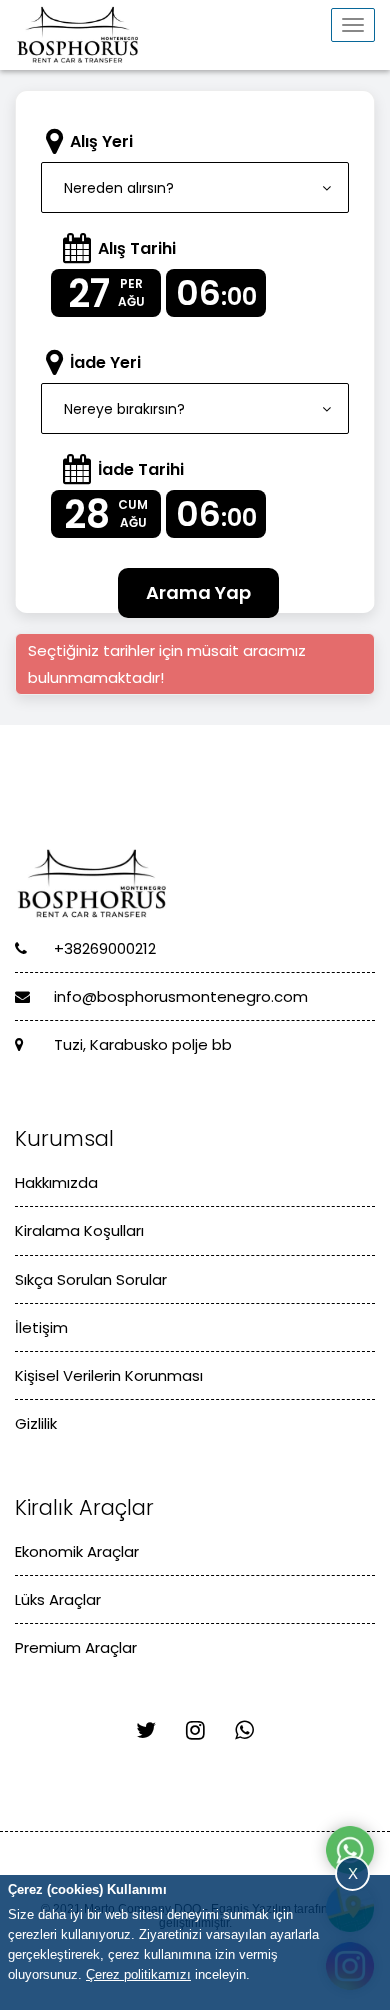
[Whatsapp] (244, 1730)
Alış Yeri (101, 141)
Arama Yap (198, 592)
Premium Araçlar (76, 1647)
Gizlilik (36, 1423)
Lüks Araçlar (58, 1599)
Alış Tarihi (137, 248)
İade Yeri (105, 362)
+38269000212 (103, 948)
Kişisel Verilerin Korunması (109, 1375)
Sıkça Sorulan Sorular (91, 1279)
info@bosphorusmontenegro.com (179, 996)
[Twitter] (146, 1730)
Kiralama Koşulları (79, 1230)
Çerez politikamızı (138, 1974)
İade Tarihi (141, 469)
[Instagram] (195, 1730)
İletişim (41, 1327)
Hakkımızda (56, 1182)
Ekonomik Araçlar (77, 1551)
